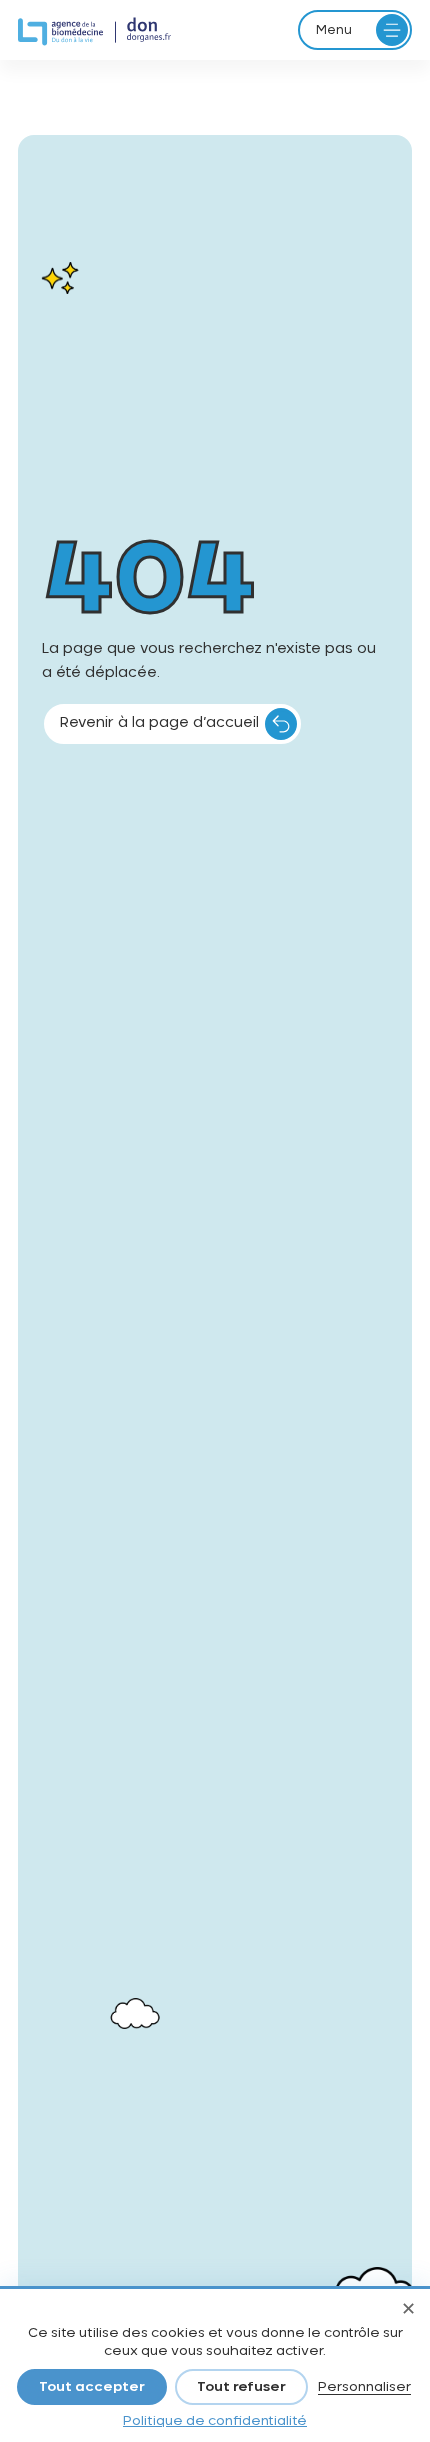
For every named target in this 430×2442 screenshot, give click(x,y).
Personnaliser (364, 2387)
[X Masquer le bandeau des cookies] (408, 2311)
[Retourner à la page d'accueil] (94, 32)
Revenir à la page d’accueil (159, 723)
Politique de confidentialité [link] (215, 2421)
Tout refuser (241, 2387)
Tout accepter (92, 2387)
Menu (334, 30)
